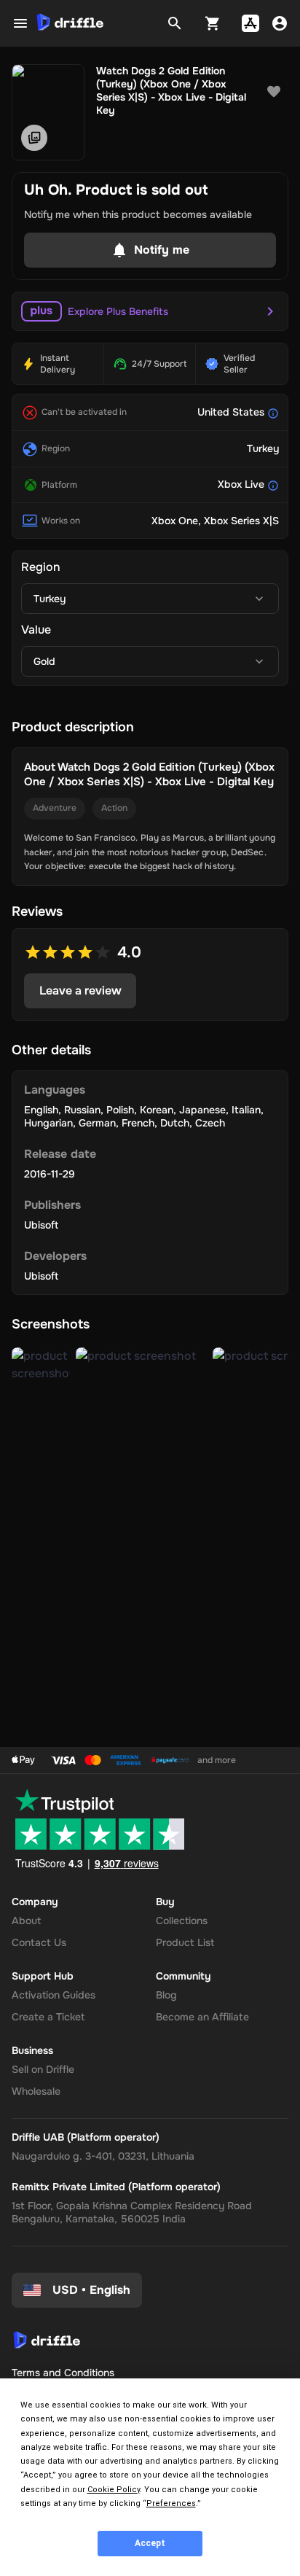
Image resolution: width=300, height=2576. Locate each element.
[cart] (213, 23)
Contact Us (39, 1942)
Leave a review (80, 991)
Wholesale (36, 2091)
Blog (166, 1995)
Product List (185, 1942)
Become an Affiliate (202, 2017)
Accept (150, 2543)
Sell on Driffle (43, 2069)
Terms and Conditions (63, 2373)
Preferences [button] (171, 2503)
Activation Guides (54, 1995)
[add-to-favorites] (274, 92)
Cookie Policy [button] (114, 2490)
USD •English (91, 2290)
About (26, 1921)
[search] (175, 23)
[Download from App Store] (250, 23)
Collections (182, 1921)
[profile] (280, 23)
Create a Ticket (48, 2017)
